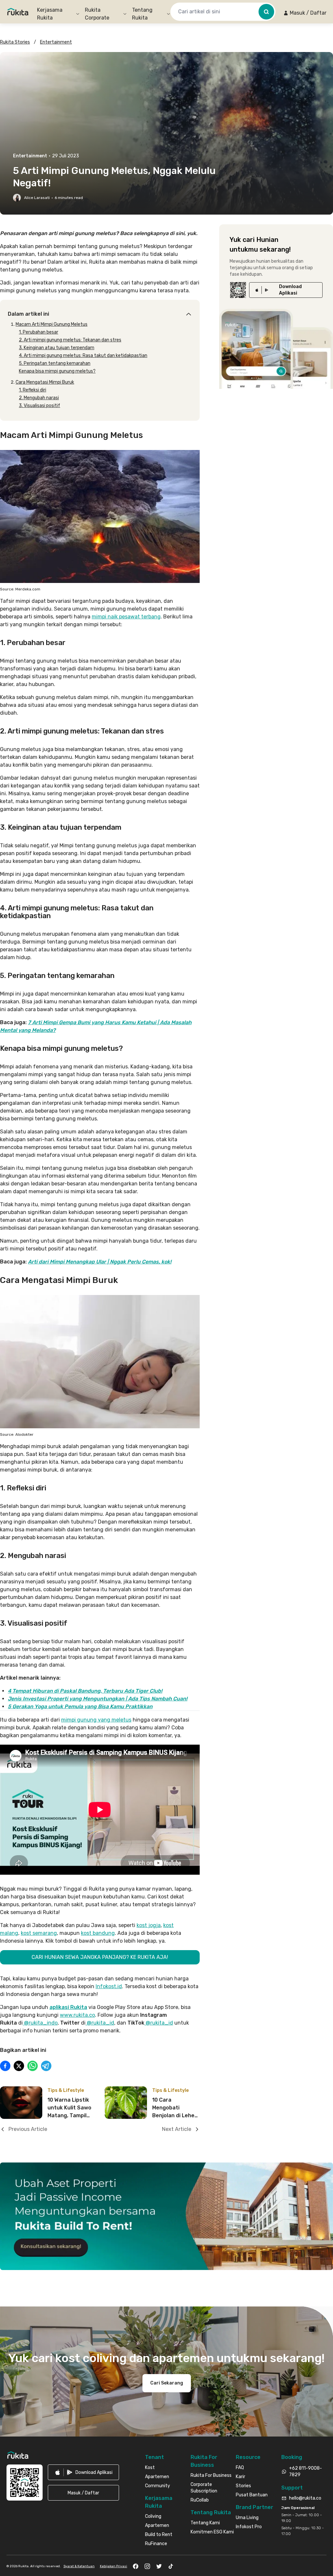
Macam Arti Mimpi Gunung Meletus (52, 324)
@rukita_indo (40, 2023)
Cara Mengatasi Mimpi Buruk (45, 382)
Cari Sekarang (167, 2383)
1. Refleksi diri (33, 390)
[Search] (266, 12)
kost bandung (98, 1933)
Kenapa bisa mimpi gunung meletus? (57, 371)
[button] (305, 13)
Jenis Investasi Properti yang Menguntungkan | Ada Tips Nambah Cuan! (98, 1699)
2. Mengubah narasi (39, 398)
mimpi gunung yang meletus (96, 1720)
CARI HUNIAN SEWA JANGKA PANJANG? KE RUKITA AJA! (100, 1957)
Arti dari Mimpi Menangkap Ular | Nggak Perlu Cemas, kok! (100, 1262)
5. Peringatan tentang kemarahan (55, 363)
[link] (286, 290)
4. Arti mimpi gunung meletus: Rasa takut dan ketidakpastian (83, 356)
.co (91, 2015)
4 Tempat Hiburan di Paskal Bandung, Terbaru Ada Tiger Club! (85, 1691)
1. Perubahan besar (39, 332)
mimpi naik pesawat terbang (126, 617)
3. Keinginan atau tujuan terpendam (57, 348)
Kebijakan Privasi (113, 2566)
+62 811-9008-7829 (306, 2471)
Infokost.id (109, 1986)
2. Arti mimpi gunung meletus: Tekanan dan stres (70, 340)
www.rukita (74, 2015)
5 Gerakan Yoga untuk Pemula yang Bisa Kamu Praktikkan (80, 1706)
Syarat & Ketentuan (79, 2566)
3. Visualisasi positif (40, 406)
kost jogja (149, 1925)
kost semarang (39, 1933)
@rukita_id (100, 2023)
